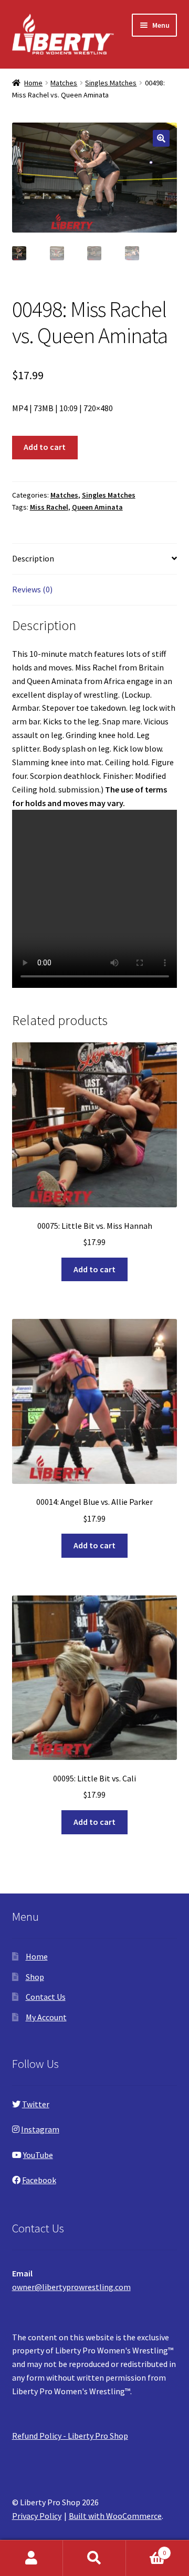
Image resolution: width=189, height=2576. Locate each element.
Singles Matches (111, 83)
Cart (146, 2549)
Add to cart (45, 447)
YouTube (38, 2155)
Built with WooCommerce (115, 2516)
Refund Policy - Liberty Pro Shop (70, 2436)
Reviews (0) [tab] (32, 589)
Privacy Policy (37, 2516)
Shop (35, 1977)
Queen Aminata (97, 507)
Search (94, 2558)
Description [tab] (33, 558)
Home (33, 83)
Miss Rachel (49, 507)
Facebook (39, 2180)
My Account (46, 2017)
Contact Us (46, 1997)
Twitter (36, 2104)
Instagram (40, 2129)
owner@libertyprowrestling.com (71, 2287)
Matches (64, 83)
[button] (161, 138)
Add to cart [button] (94, 1269)
